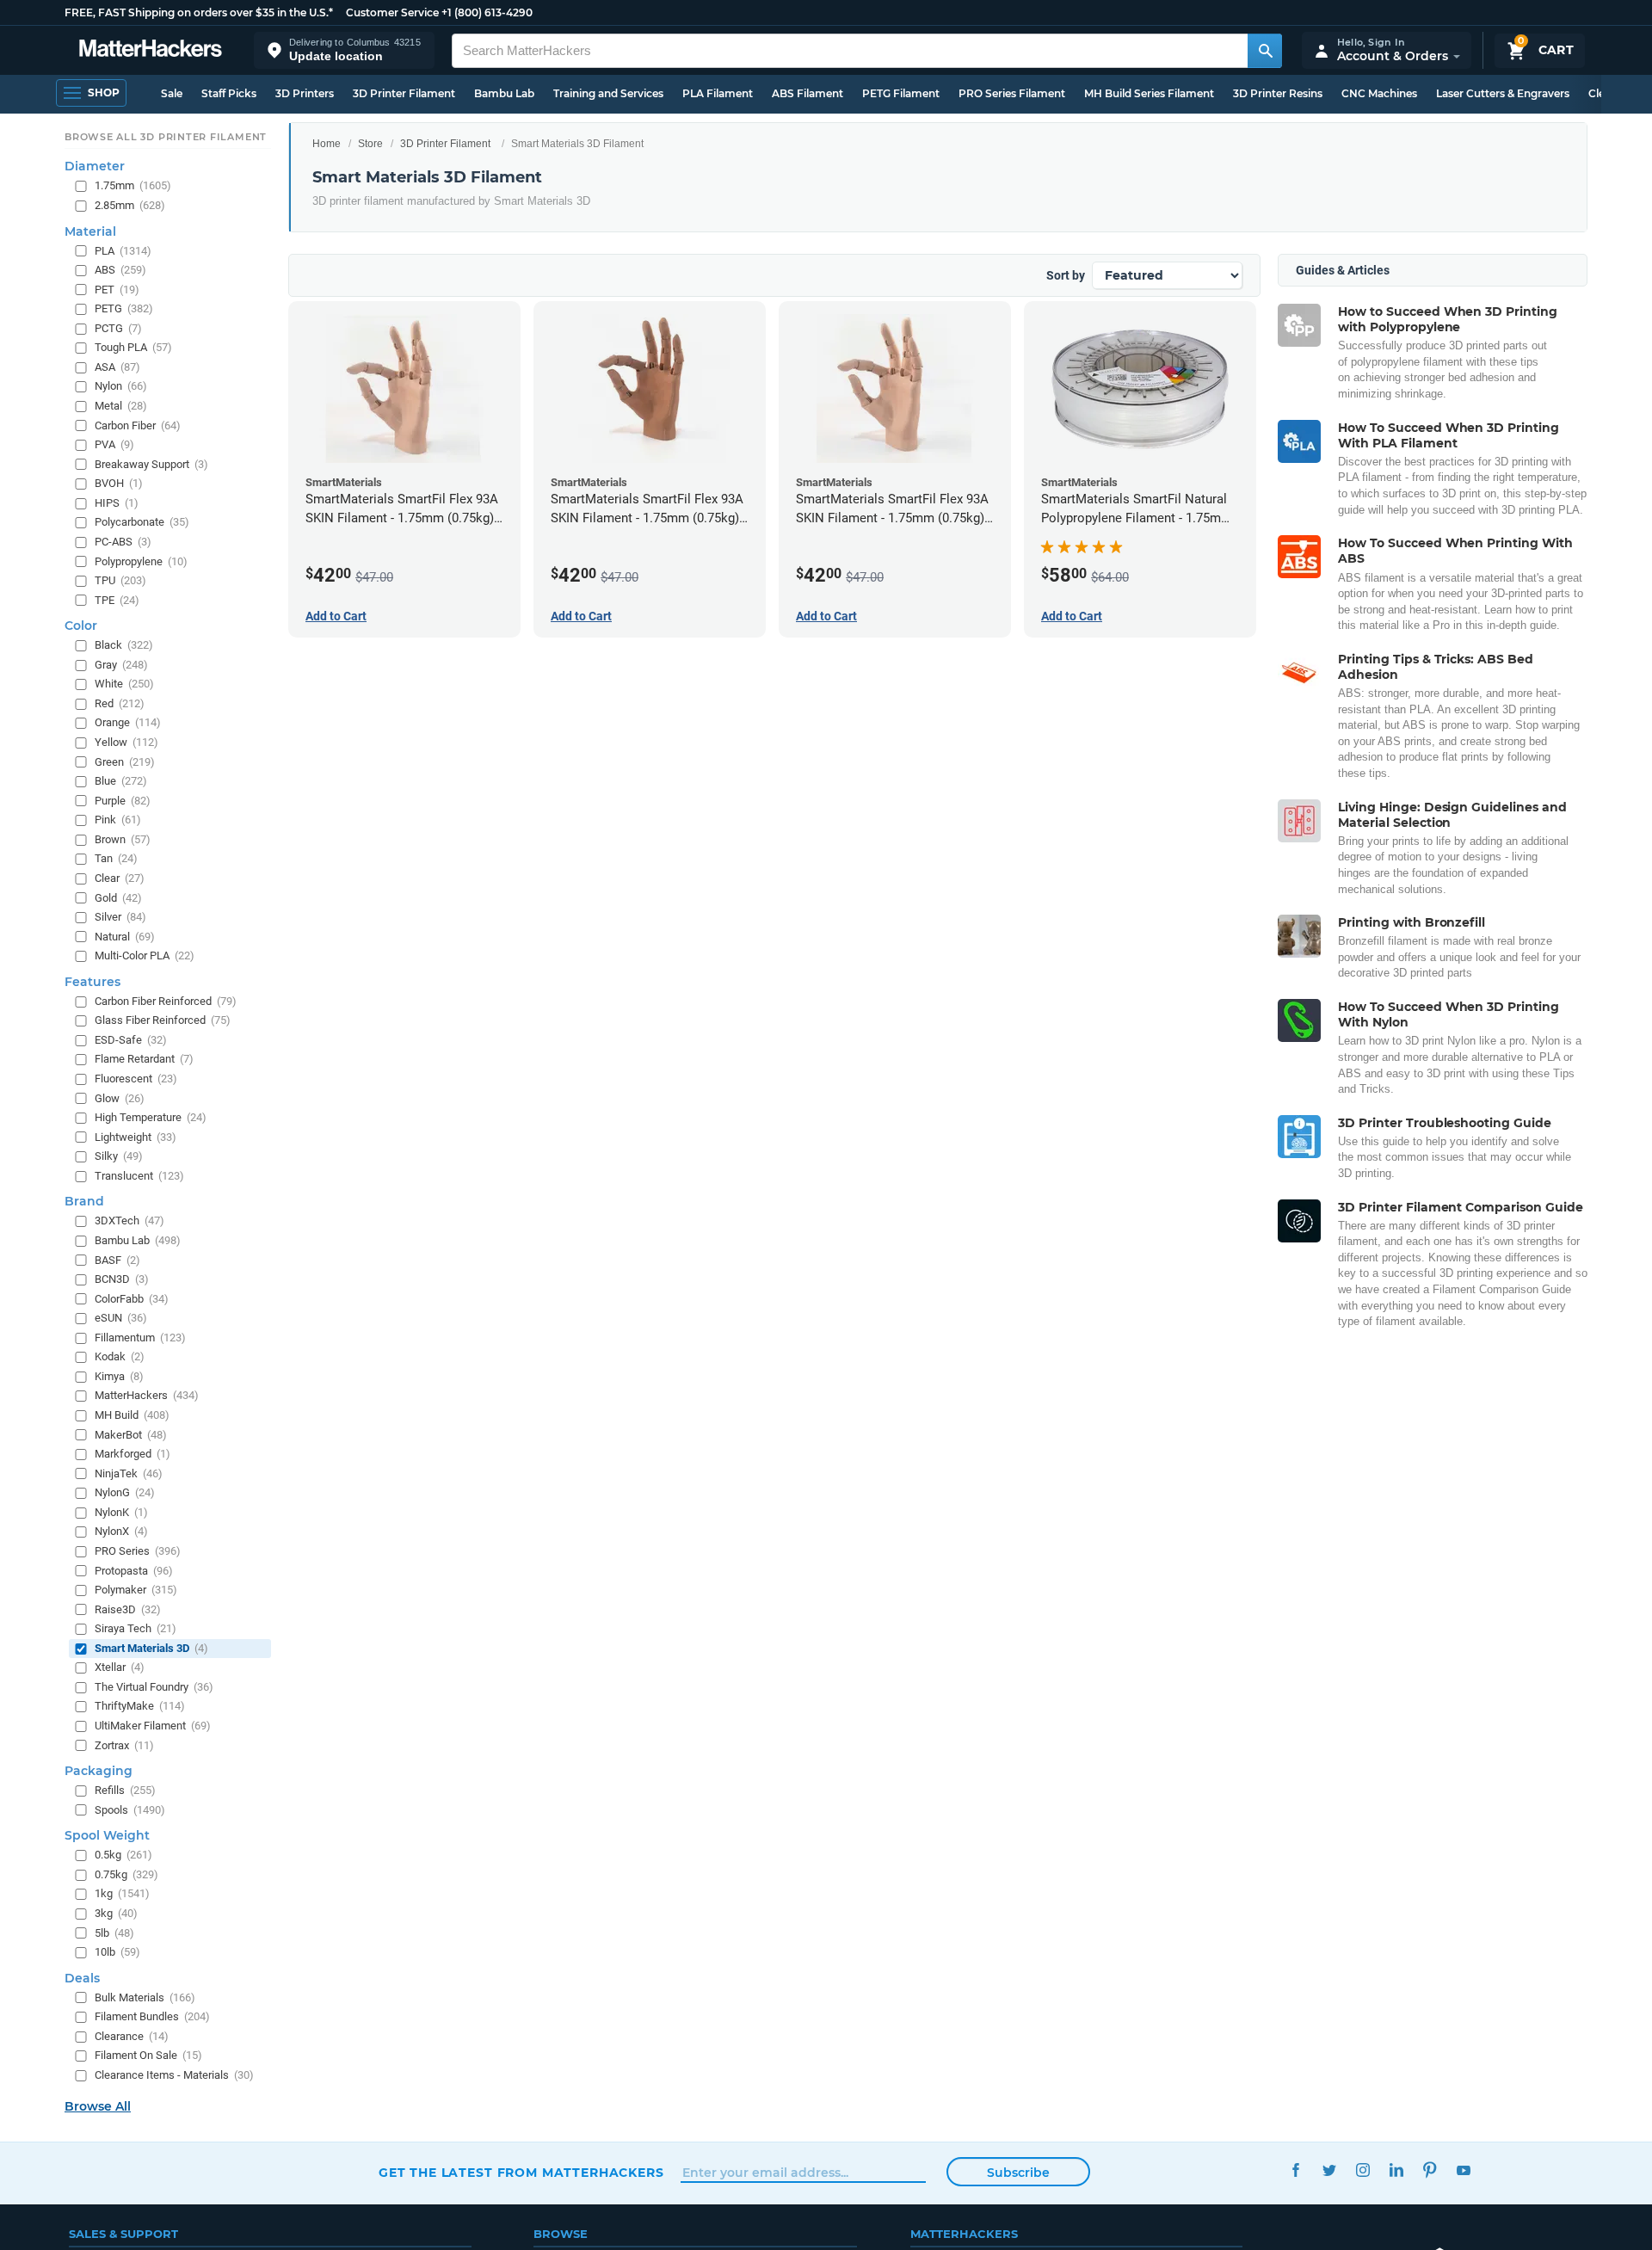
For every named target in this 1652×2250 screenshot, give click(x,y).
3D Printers (305, 93)
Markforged (133, 1454)
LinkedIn (1396, 2170)
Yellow (126, 742)
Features (92, 982)
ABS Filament (808, 93)
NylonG (125, 1493)
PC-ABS (123, 542)
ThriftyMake (140, 1707)
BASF (117, 1260)
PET (117, 290)
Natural (125, 937)
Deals (82, 1978)
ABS (120, 270)
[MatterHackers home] (151, 50)
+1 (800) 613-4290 (487, 12)
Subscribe (1018, 2173)
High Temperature (151, 1117)
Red (120, 703)
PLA (123, 251)
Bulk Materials (145, 1997)
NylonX (121, 1532)
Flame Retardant (144, 1060)
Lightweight (136, 1137)
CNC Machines (1379, 93)
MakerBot (131, 1435)
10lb (117, 1952)
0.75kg (126, 1874)
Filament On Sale (148, 2056)
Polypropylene (141, 561)
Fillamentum (140, 1338)
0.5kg (123, 1855)
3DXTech (129, 1221)
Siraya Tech (136, 1629)
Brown (123, 839)
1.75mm (133, 186)
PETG (124, 309)
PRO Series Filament (1012, 93)
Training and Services (608, 93)
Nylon (121, 387)
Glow (120, 1098)
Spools (130, 1810)
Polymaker (136, 1590)
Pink (118, 820)
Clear (120, 878)
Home (327, 144)
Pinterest (1430, 2170)
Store (370, 144)
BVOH (119, 484)
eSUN (121, 1319)
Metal (121, 406)
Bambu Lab (504, 93)
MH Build (132, 1415)
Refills (125, 1790)
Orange (128, 723)
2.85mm (130, 205)
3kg (116, 1913)
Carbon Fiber (138, 425)
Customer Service (392, 12)
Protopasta (134, 1571)
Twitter (1329, 2170)
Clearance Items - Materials (174, 2075)
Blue (121, 781)
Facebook (1295, 2170)
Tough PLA (133, 348)
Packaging (99, 1771)
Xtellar (120, 1668)
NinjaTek (129, 1473)
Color (81, 626)
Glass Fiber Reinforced (163, 1021)
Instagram (1362, 2170)
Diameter (95, 167)
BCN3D (122, 1279)
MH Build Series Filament (1149, 93)
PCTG (118, 328)
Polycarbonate (142, 523)
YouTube (1463, 2170)
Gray (121, 665)
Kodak (120, 1357)
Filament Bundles (152, 2017)
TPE (117, 600)
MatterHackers (147, 1396)
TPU (120, 580)
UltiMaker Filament (153, 1726)
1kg (122, 1894)
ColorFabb (132, 1299)
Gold (118, 898)
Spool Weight (107, 1836)
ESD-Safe (131, 1040)
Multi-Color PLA (145, 956)
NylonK (121, 1512)
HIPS (117, 503)
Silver (120, 917)
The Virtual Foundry (154, 1687)
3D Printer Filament (404, 93)
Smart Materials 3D (151, 1648)
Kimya (119, 1376)
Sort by (1066, 275)
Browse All (98, 2107)
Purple (123, 801)
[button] (344, 50)
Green (125, 762)
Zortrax (124, 1745)
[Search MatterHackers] (1265, 51)
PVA (114, 444)
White (124, 684)
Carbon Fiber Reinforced (166, 1001)
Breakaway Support (151, 464)
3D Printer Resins (1278, 93)
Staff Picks (229, 93)
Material (90, 231)
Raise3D (128, 1609)
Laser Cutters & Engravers (1503, 93)
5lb (114, 1933)
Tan (116, 859)
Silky (119, 1157)
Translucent (139, 1176)
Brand (84, 1202)
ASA (117, 367)
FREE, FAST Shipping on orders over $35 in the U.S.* (199, 12)
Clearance (132, 2036)
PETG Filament (901, 93)
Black (124, 646)
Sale (172, 93)
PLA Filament (718, 93)
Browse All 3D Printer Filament (166, 137)
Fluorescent (136, 1079)
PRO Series (138, 1551)
